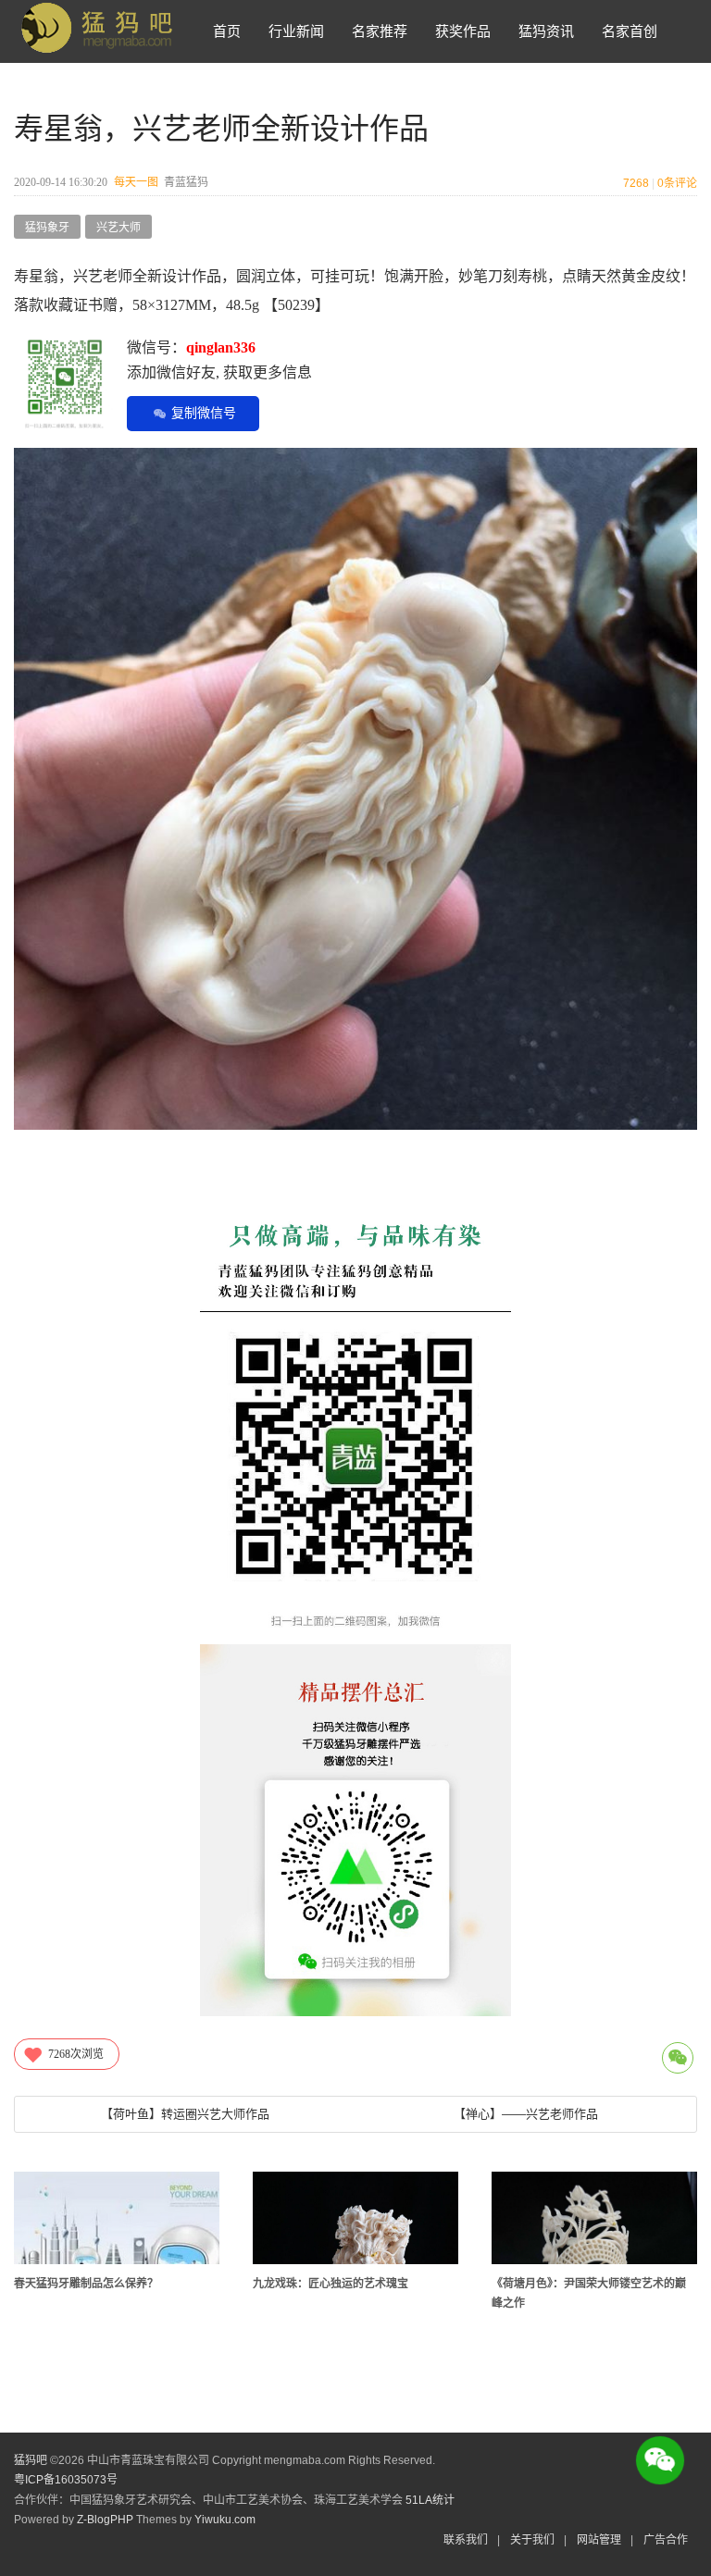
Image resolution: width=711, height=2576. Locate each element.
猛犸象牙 (47, 228)
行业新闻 (296, 31)
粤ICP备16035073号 (66, 2480)
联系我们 (466, 2540)
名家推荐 (380, 31)
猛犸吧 (31, 2460)
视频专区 (241, 94)
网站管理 (599, 2540)
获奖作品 (463, 31)
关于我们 (532, 2540)
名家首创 (630, 31)
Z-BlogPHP (105, 2520)
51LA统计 (430, 2500)
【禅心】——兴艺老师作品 (526, 2114)
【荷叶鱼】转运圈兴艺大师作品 (185, 2114)
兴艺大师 (118, 228)
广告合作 (666, 2540)
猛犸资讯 (546, 31)
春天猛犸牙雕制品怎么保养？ (86, 2284)
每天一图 (136, 182)
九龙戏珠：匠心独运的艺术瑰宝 (331, 2284)
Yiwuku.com (225, 2520)
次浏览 (76, 2054)
